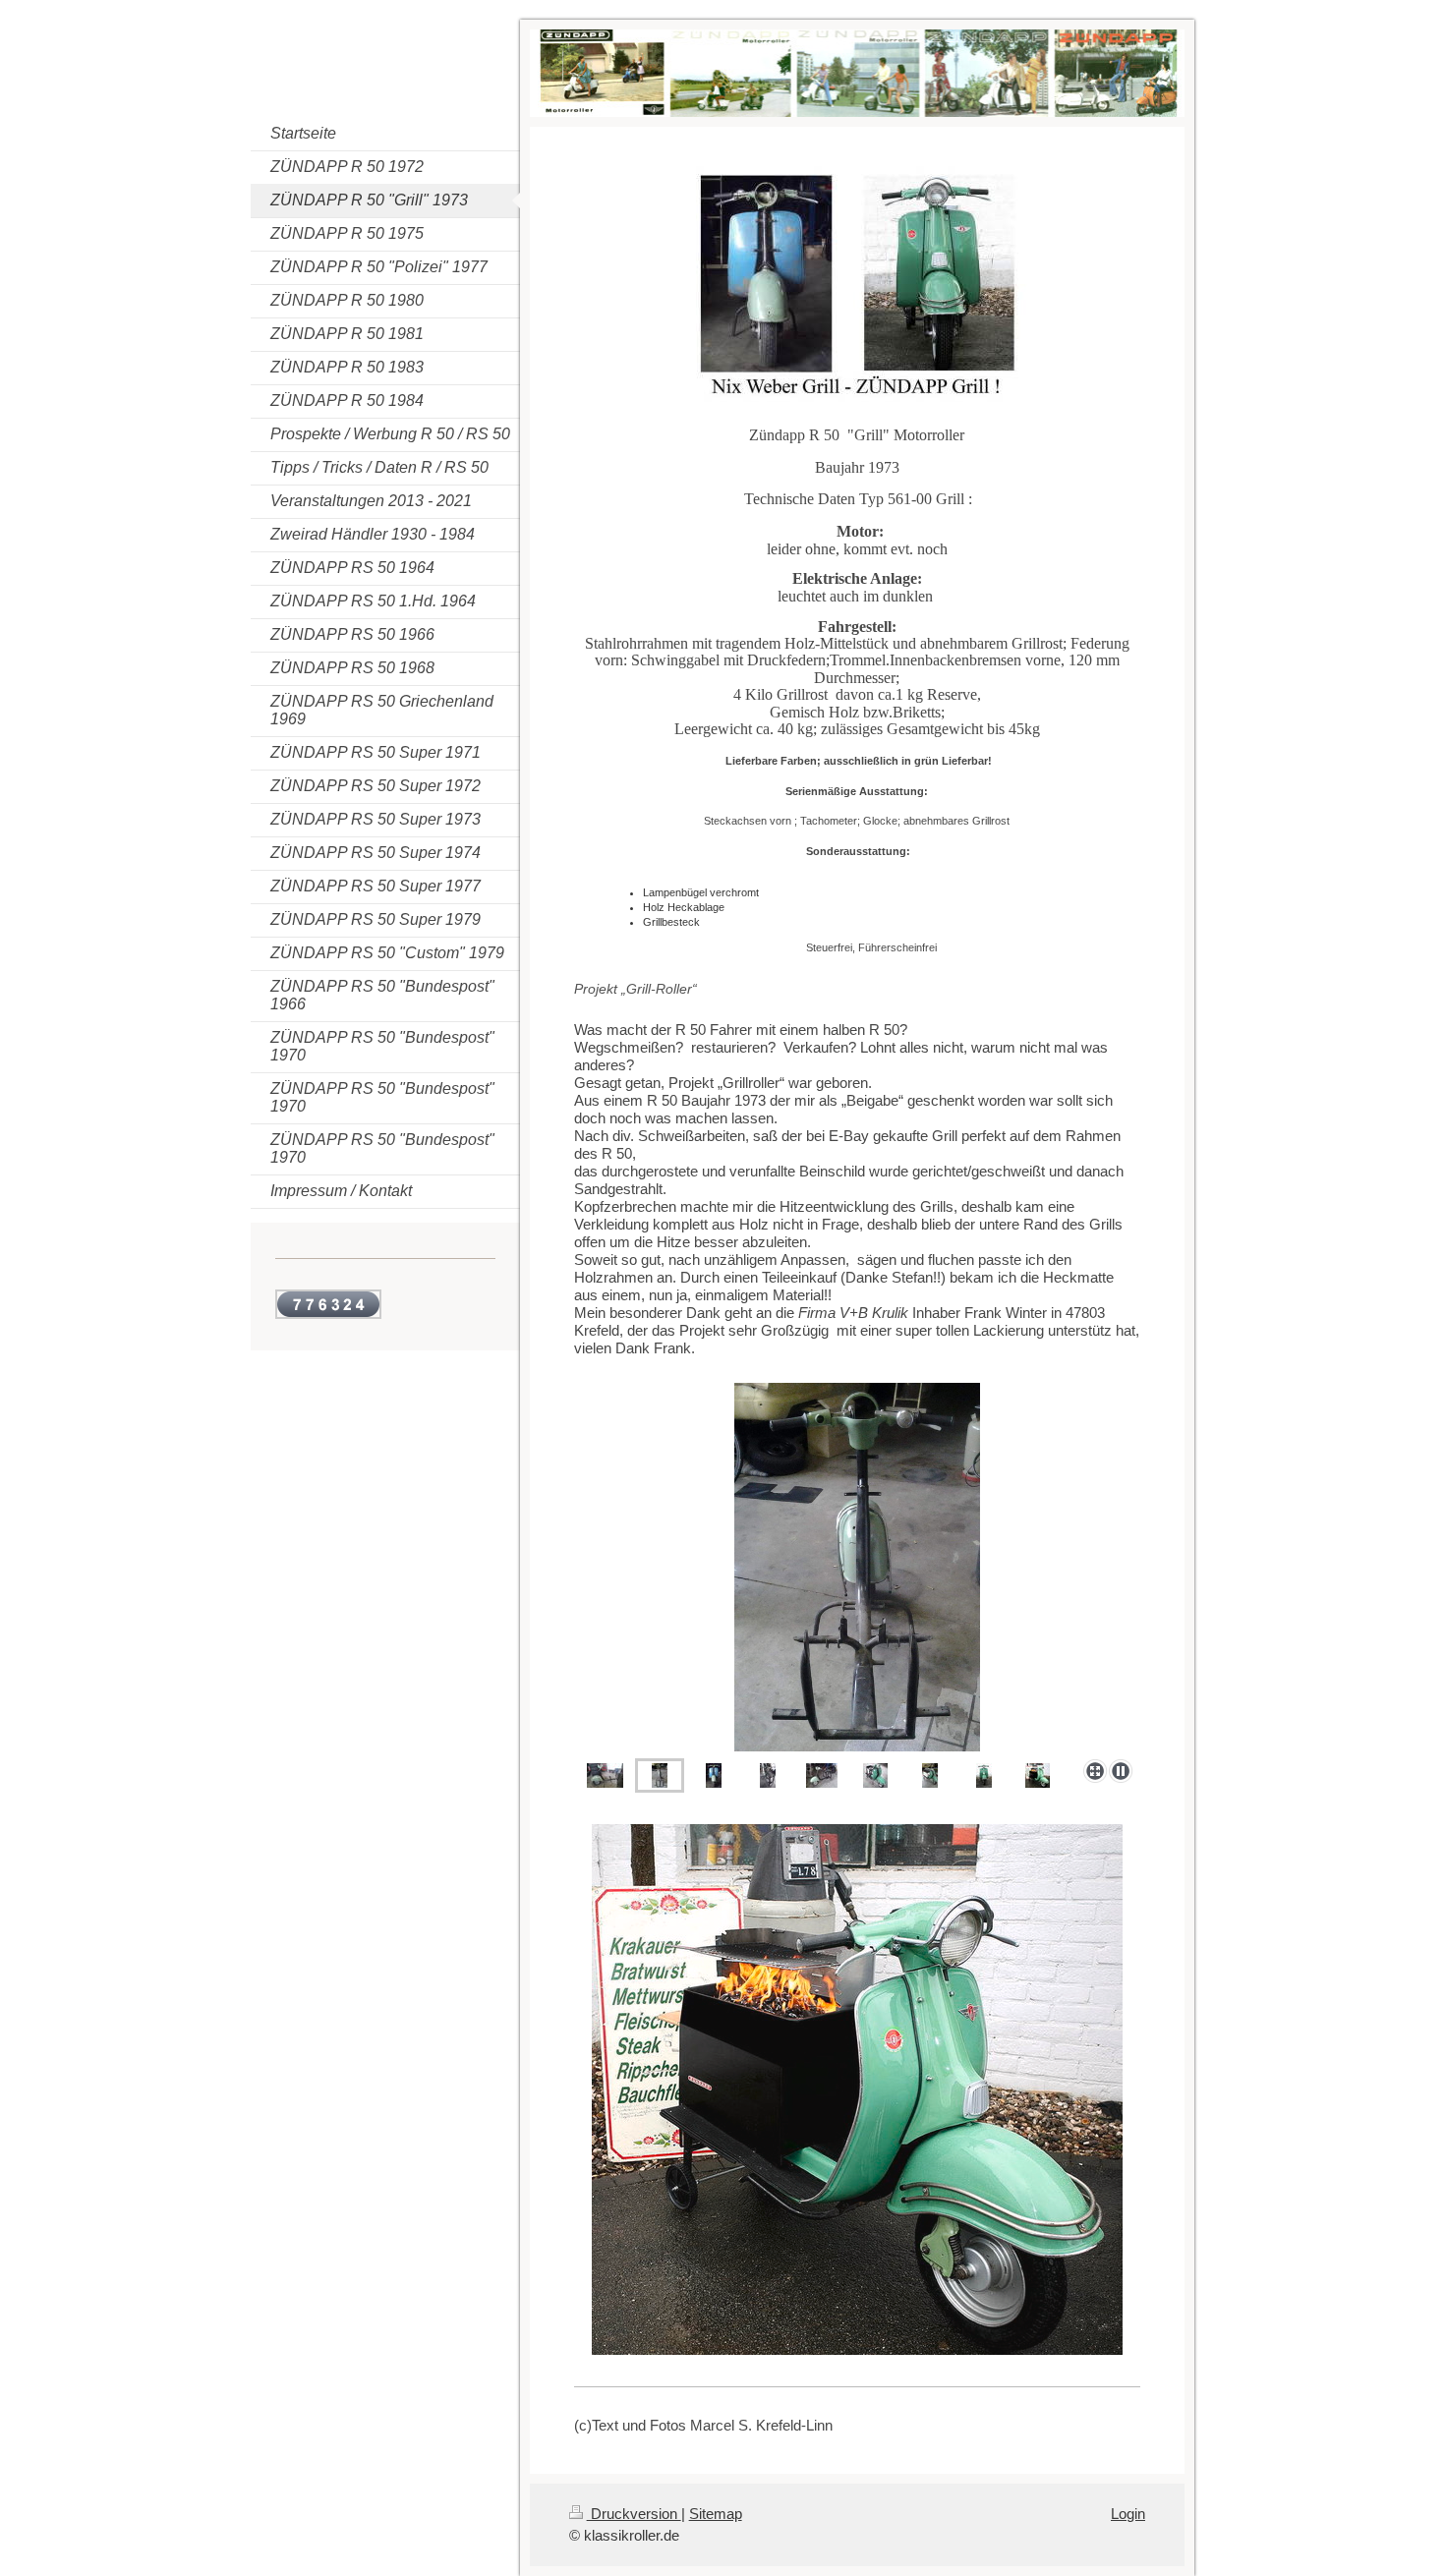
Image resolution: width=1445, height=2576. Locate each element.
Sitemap (716, 2514)
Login (1128, 2514)
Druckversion (634, 2514)
